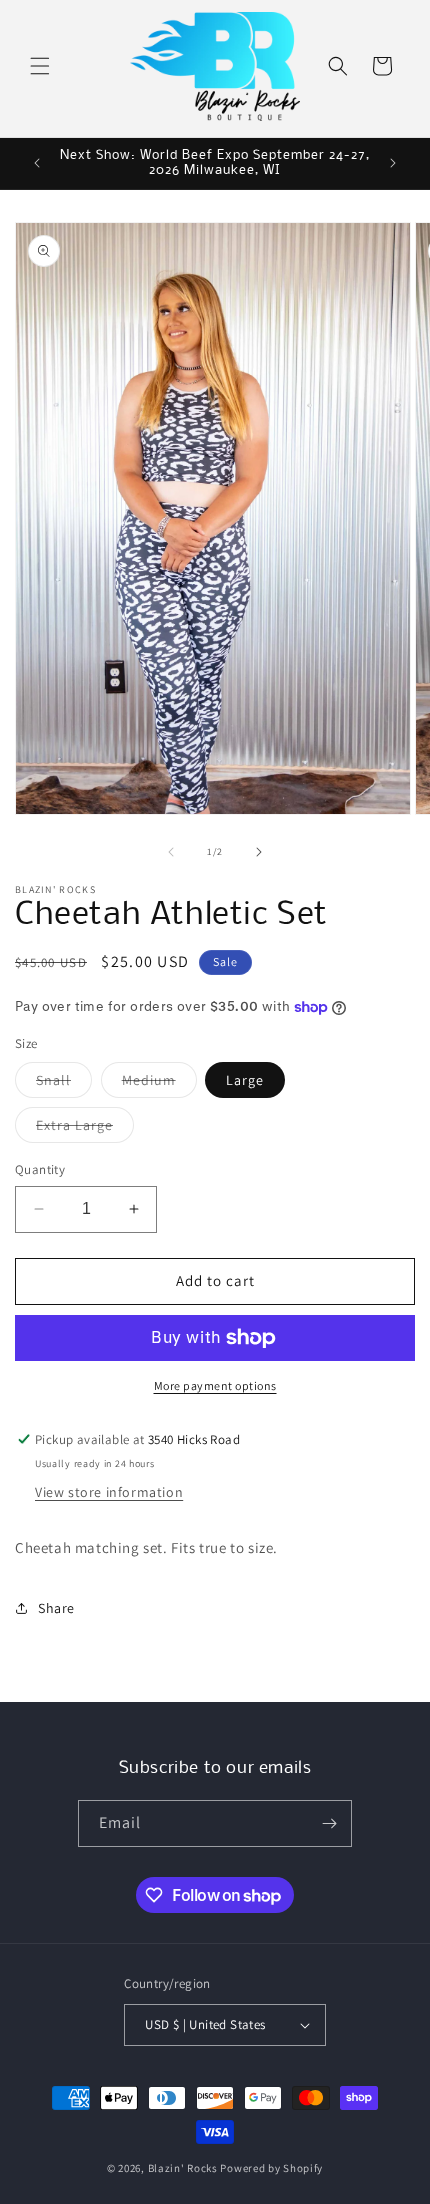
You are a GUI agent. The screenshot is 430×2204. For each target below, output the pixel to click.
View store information (109, 1492)
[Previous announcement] (37, 163)
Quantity (40, 1169)
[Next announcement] (393, 163)
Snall (64, 1084)
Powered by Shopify (271, 2168)
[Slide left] (171, 852)
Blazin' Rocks (183, 2168)
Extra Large (85, 1129)
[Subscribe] (329, 1823)
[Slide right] (259, 852)
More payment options (215, 1385)
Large (245, 1080)
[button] (40, 66)
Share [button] (56, 1608)
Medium (159, 1084)
